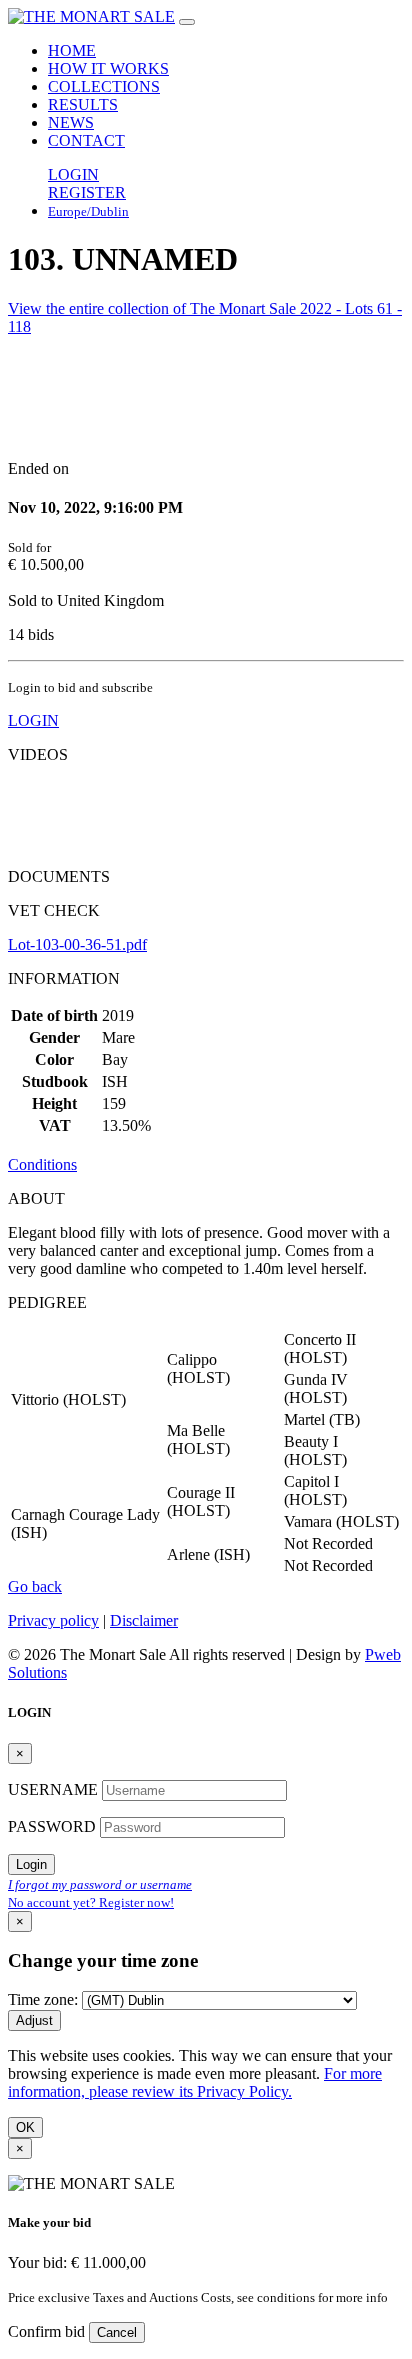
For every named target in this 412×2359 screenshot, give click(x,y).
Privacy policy (53, 1620)
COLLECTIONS (104, 86)
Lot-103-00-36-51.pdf (77, 944)
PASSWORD (54, 1826)
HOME (72, 50)
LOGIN (73, 174)
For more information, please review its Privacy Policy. (195, 2082)
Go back (35, 1586)
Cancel (117, 2332)
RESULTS (83, 104)
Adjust (34, 2020)
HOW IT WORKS (108, 68)
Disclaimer (144, 1620)
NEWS (71, 122)
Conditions (42, 1164)
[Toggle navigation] (187, 22)
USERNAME (55, 1789)
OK (25, 2127)
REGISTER (87, 192)
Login (31, 1864)
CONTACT (86, 140)
